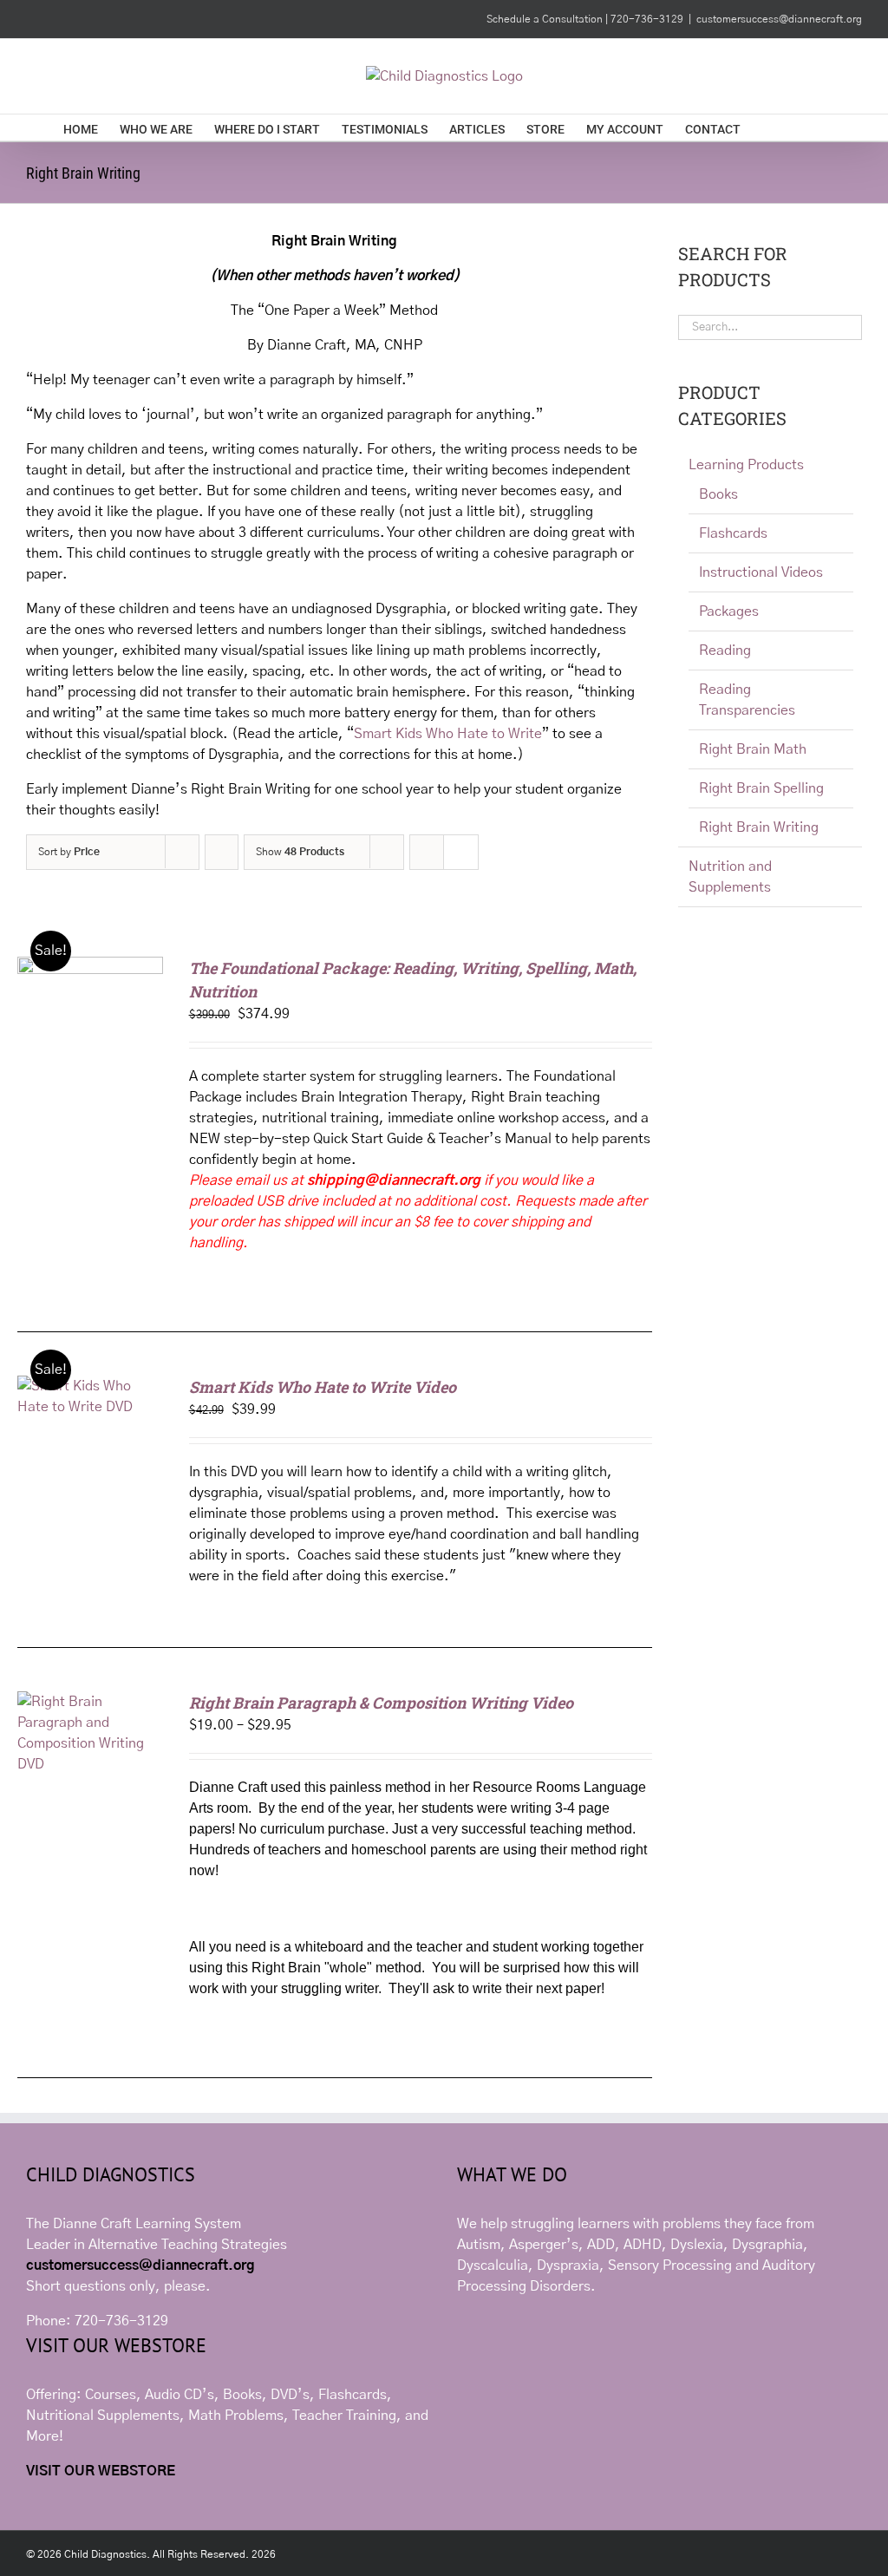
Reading (725, 651)
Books (718, 494)
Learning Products (746, 465)
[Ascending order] (222, 852)
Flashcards (733, 533)
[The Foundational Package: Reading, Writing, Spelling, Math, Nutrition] (90, 967)
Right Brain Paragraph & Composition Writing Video (381, 1703)
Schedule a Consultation (546, 19)
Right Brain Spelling (761, 788)
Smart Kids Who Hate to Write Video (323, 1387)
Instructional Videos (761, 572)
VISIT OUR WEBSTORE (101, 2471)
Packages (729, 611)
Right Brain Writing (759, 827)
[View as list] (461, 852)
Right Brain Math (753, 749)
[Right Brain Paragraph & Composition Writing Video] (90, 1702)
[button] (798, 127)
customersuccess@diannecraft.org (779, 19)
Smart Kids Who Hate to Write (448, 734)
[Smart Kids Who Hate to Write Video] (90, 1386)
